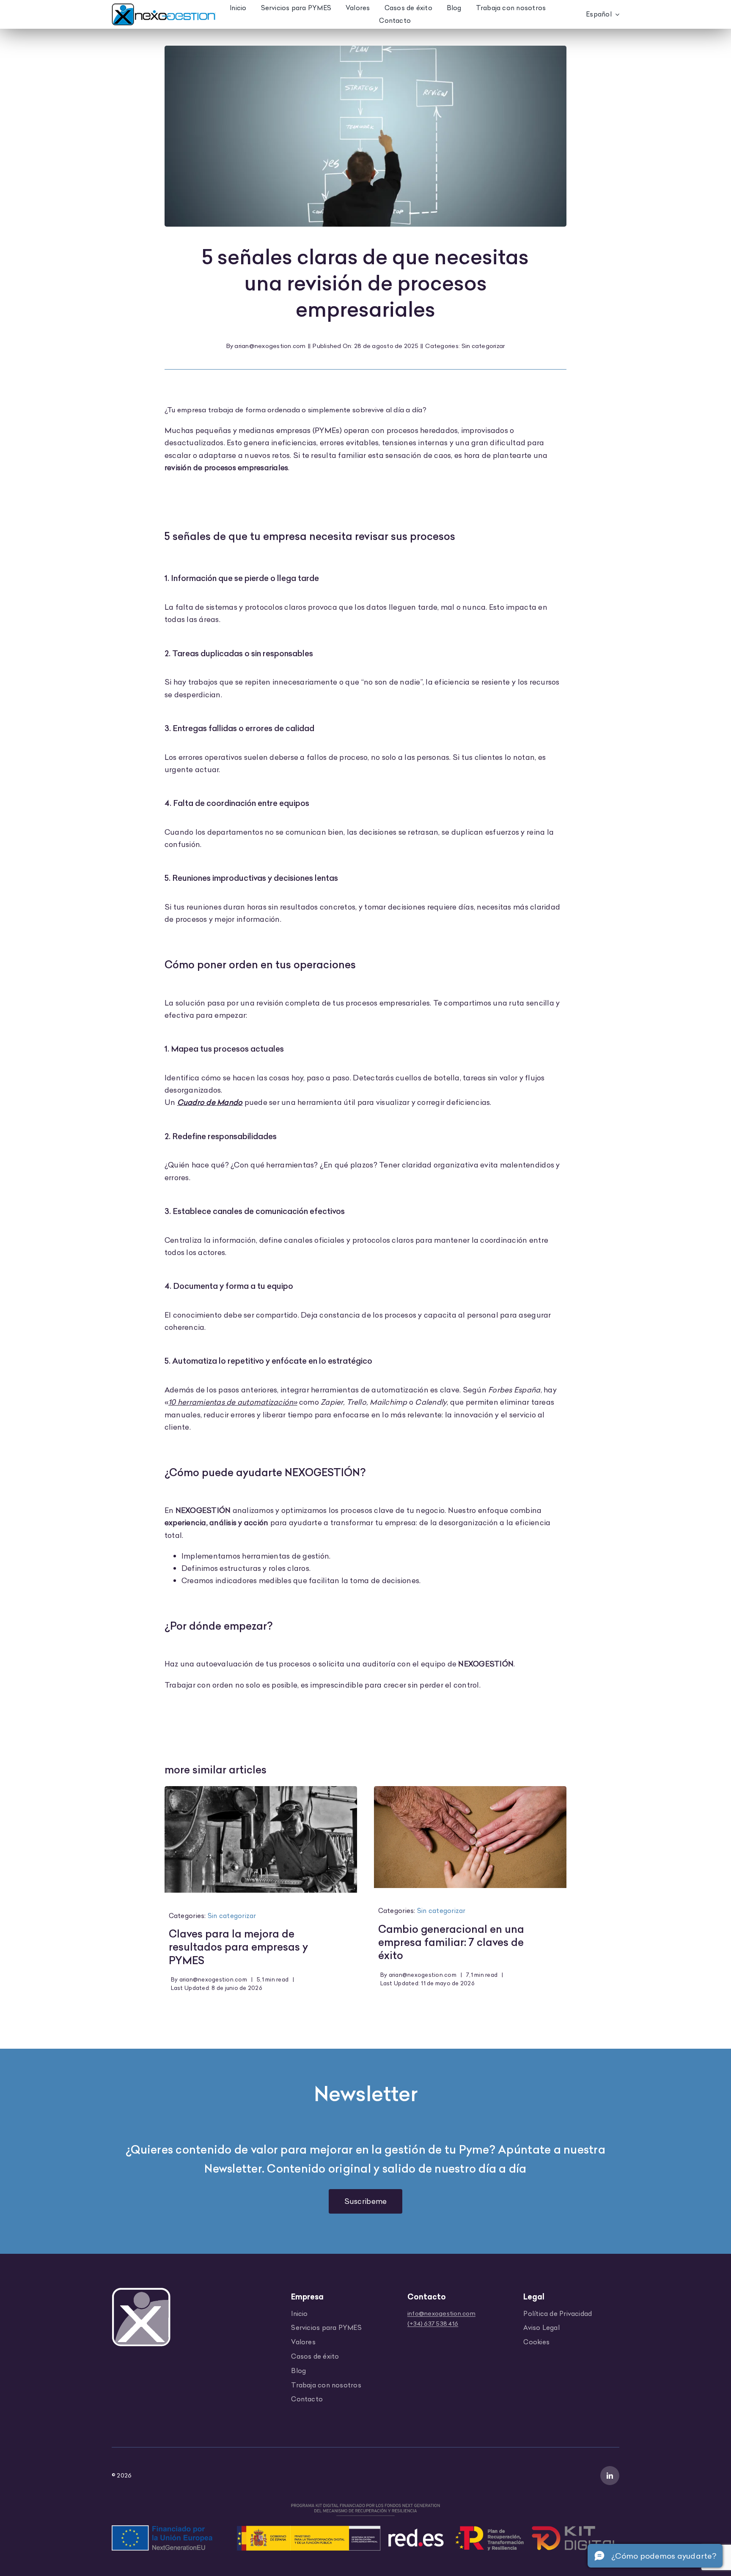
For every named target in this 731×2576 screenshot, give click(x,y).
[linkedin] (610, 2476)
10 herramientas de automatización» (233, 1402)
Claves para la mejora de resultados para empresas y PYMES (238, 1947)
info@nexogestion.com (441, 2313)
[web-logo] (164, 7)
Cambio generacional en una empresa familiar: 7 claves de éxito (451, 1942)
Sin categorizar (483, 346)
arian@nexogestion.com (270, 346)
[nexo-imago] (141, 2291)
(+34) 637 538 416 (433, 2324)
